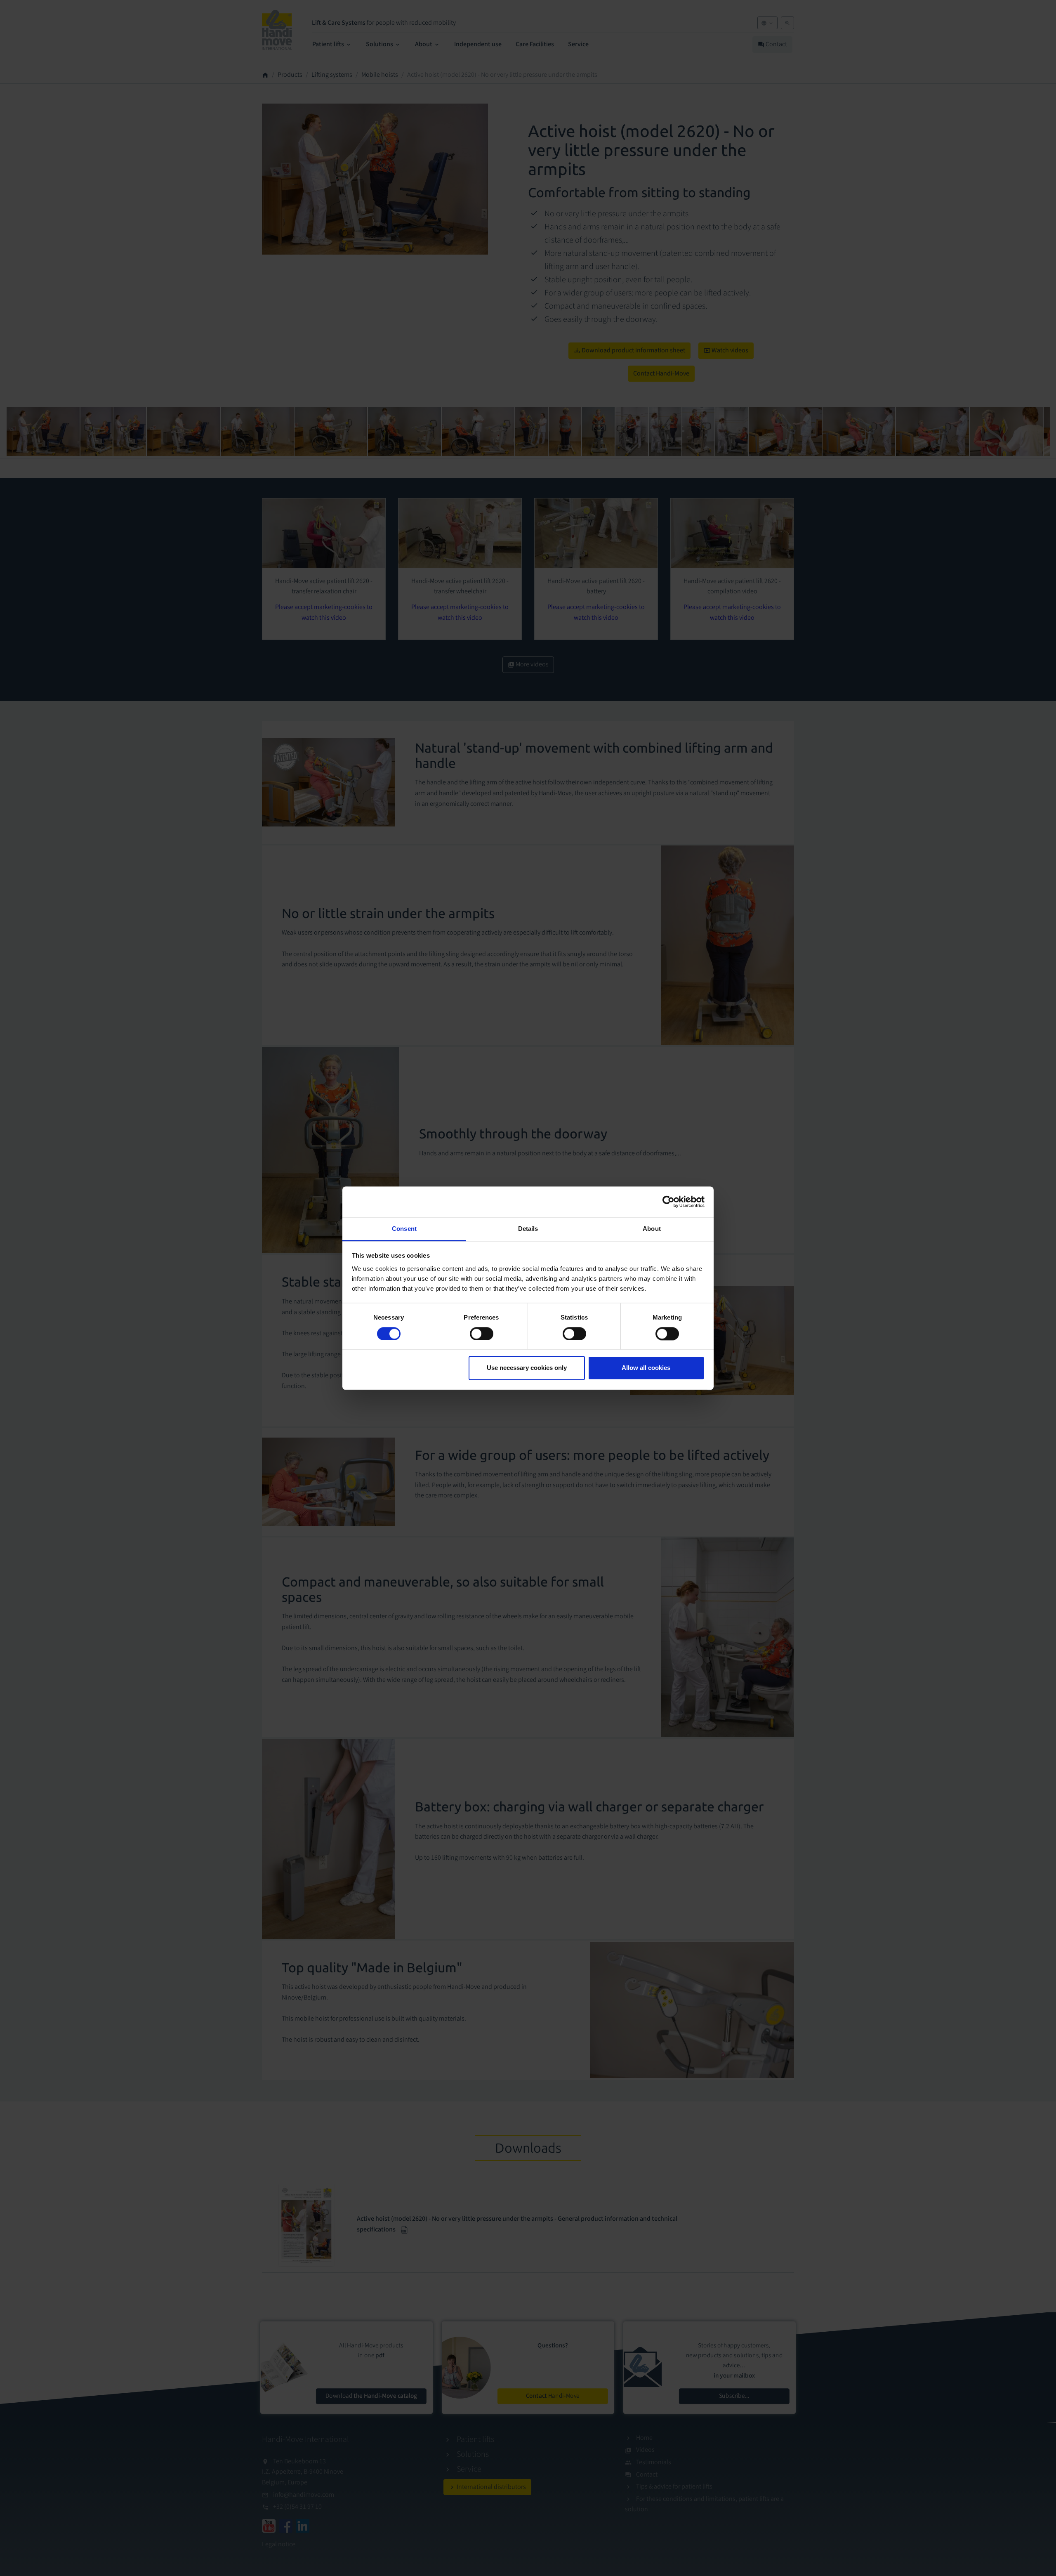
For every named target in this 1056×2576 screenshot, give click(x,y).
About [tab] (652, 1229)
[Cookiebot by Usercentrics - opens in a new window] (668, 1202)
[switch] (482, 1334)
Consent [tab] (404, 1229)
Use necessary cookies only (527, 1368)
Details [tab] (528, 1229)
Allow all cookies (646, 1368)
